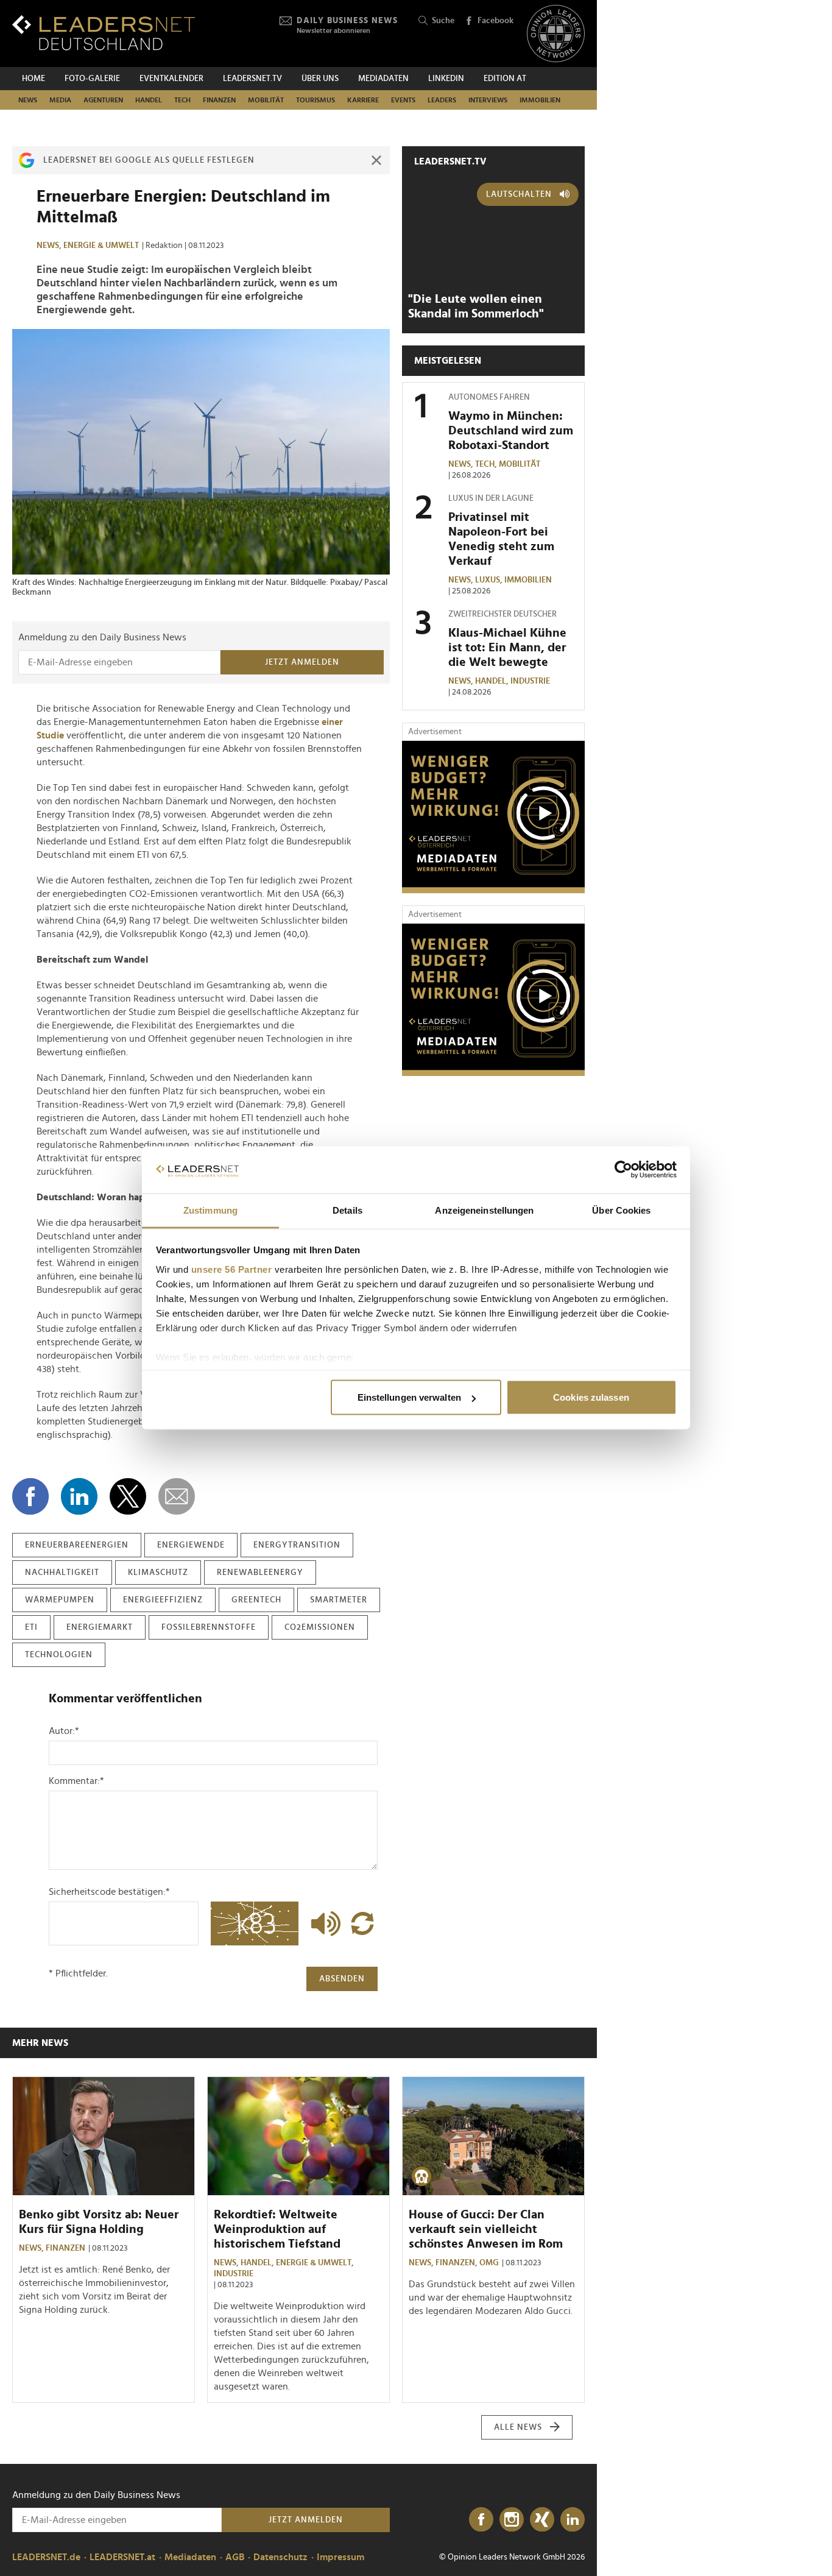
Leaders (442, 100)
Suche (443, 21)
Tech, (487, 464)
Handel (149, 100)
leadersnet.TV (252, 79)
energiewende (191, 1545)
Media (60, 100)
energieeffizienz (163, 1600)
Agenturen (103, 100)
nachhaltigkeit (62, 1573)
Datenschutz (280, 2557)
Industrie (530, 681)
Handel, (493, 681)
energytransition (297, 1545)
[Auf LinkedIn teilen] (79, 1496)
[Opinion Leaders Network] (556, 34)
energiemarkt (100, 1627)
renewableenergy (260, 1573)
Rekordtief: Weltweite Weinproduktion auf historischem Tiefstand (277, 2229)
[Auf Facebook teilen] (30, 1496)
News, (50, 246)
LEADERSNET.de (46, 2557)
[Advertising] (493, 817)
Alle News (518, 2427)
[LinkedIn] (573, 2520)
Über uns (320, 79)
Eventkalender (171, 79)
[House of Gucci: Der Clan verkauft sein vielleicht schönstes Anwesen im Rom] (493, 2136)
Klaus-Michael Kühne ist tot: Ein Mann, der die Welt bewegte (507, 648)
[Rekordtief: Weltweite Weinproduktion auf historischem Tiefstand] (298, 2136)
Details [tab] (347, 1210)
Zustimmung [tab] (210, 1210)
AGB (235, 2557)
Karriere (363, 100)
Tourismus (316, 100)
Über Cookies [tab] (621, 1210)
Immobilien (540, 100)
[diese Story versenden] (177, 1496)
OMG (489, 2263)
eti (31, 1627)
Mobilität (266, 100)
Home (33, 79)
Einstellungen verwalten (409, 1397)
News (28, 100)
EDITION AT (505, 79)
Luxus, (490, 580)
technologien (59, 1655)
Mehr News (40, 2043)
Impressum (340, 2557)
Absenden (342, 1979)
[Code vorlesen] (323, 1923)
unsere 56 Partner (232, 1269)
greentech (256, 1600)
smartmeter (339, 1600)
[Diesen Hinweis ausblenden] (376, 160)
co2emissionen (320, 1627)
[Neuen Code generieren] (362, 1923)
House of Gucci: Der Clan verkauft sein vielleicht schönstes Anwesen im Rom (486, 2229)
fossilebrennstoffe (209, 1627)
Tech (182, 100)
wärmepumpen (60, 1600)
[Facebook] (481, 2520)
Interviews (488, 100)
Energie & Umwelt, (316, 2263)
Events (403, 100)
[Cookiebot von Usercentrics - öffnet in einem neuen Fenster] (623, 1170)
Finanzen (219, 100)
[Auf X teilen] (128, 1496)
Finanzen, (457, 2263)
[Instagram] (512, 2520)
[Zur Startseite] (104, 33)
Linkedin (446, 79)
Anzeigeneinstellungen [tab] (484, 1210)
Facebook (495, 21)
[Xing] (542, 2520)
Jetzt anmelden (302, 662)
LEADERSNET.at (122, 2557)
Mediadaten (383, 79)
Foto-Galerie (92, 79)
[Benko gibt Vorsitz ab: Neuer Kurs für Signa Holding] (104, 2136)
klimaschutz (158, 1573)
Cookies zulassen (591, 1397)
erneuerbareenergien (77, 1545)
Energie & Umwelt (101, 246)
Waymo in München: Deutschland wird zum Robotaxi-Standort (511, 431)
